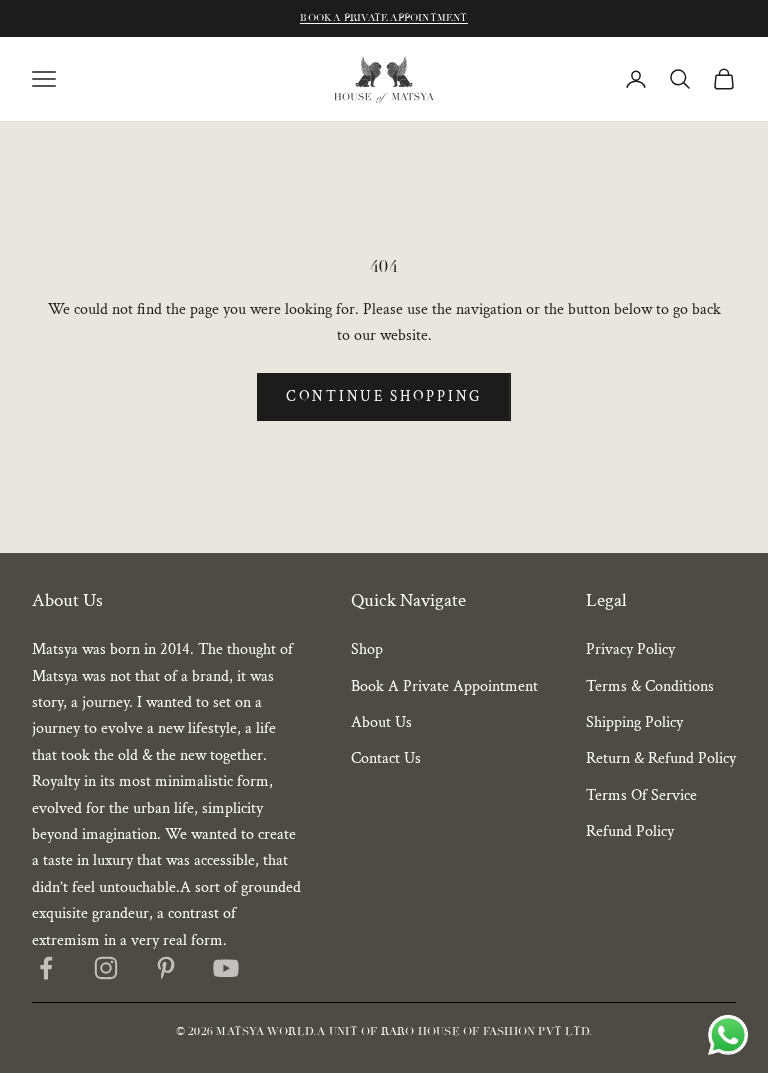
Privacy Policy (630, 649)
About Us (381, 722)
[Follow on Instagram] (106, 968)
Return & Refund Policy (661, 758)
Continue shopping (384, 396)
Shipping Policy (634, 722)
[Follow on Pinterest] (166, 968)
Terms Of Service (641, 795)
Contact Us (386, 758)
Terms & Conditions (650, 686)
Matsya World (264, 1031)
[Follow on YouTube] (226, 968)
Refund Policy (630, 831)
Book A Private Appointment (383, 18)
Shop (367, 649)
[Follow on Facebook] (46, 968)
